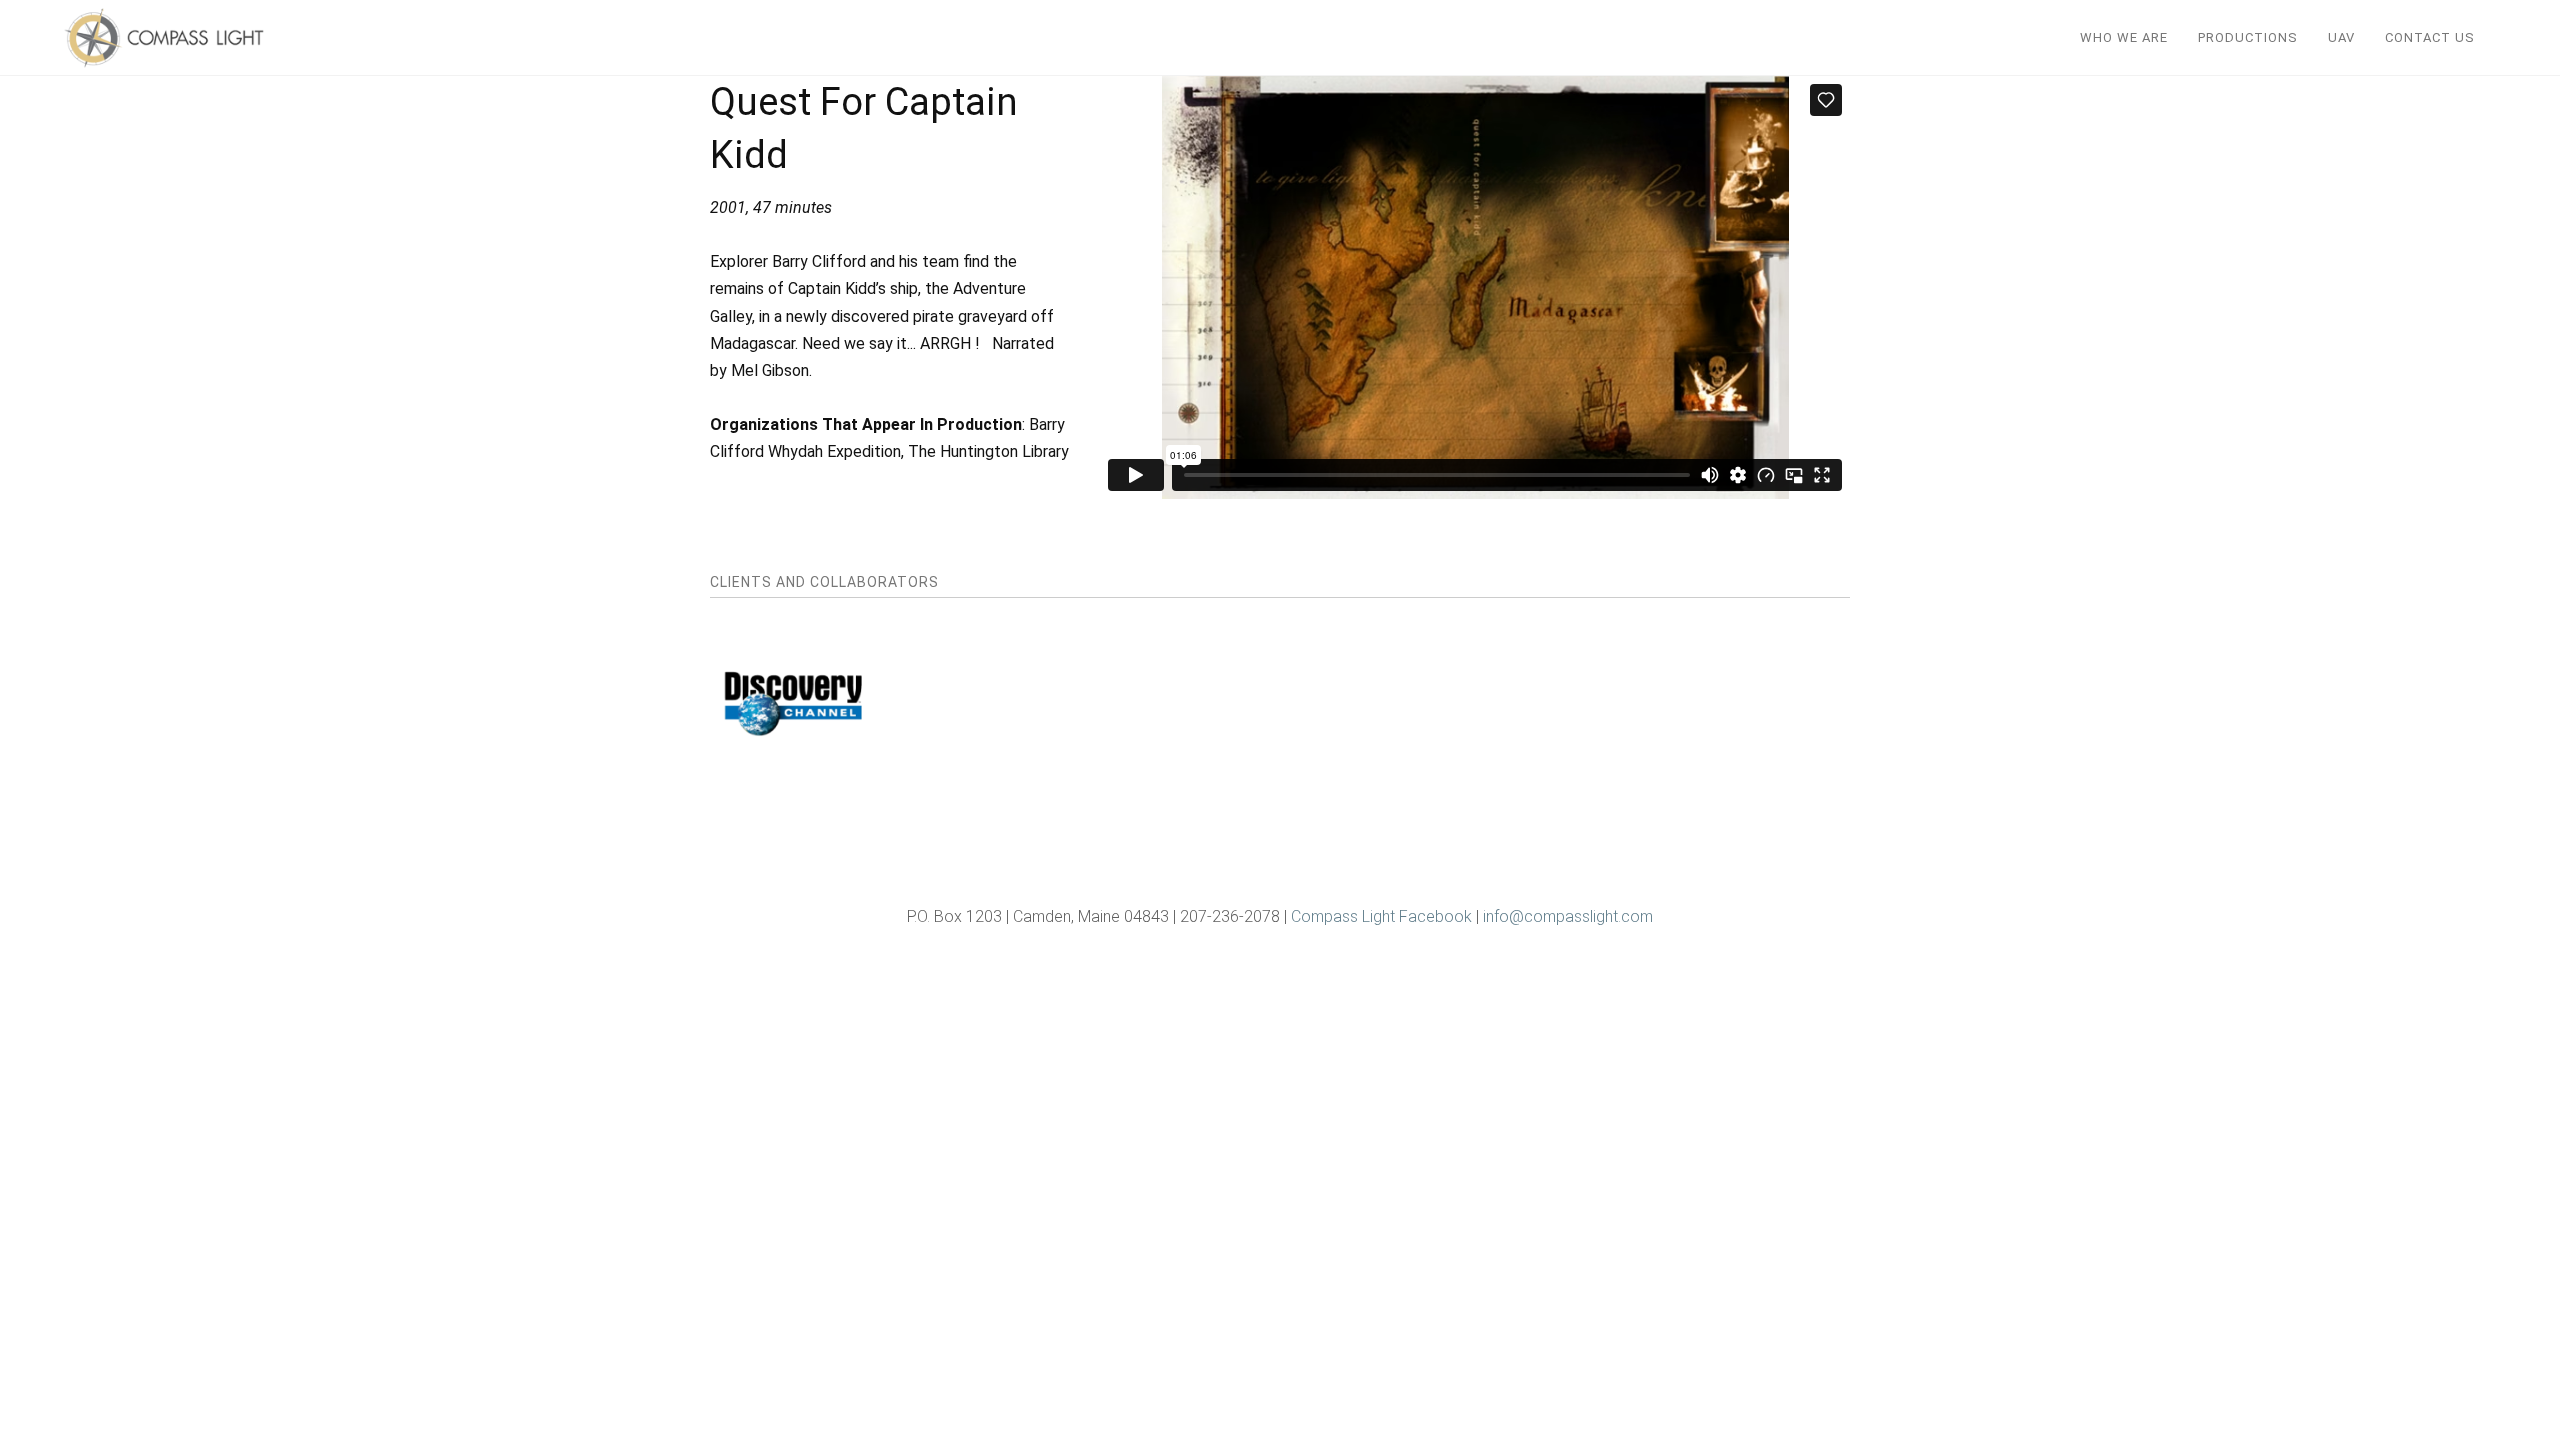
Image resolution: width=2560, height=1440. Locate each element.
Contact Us (2430, 37)
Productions (2248, 37)
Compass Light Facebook (1381, 916)
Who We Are (2124, 37)
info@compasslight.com (1568, 916)
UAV (2341, 37)
